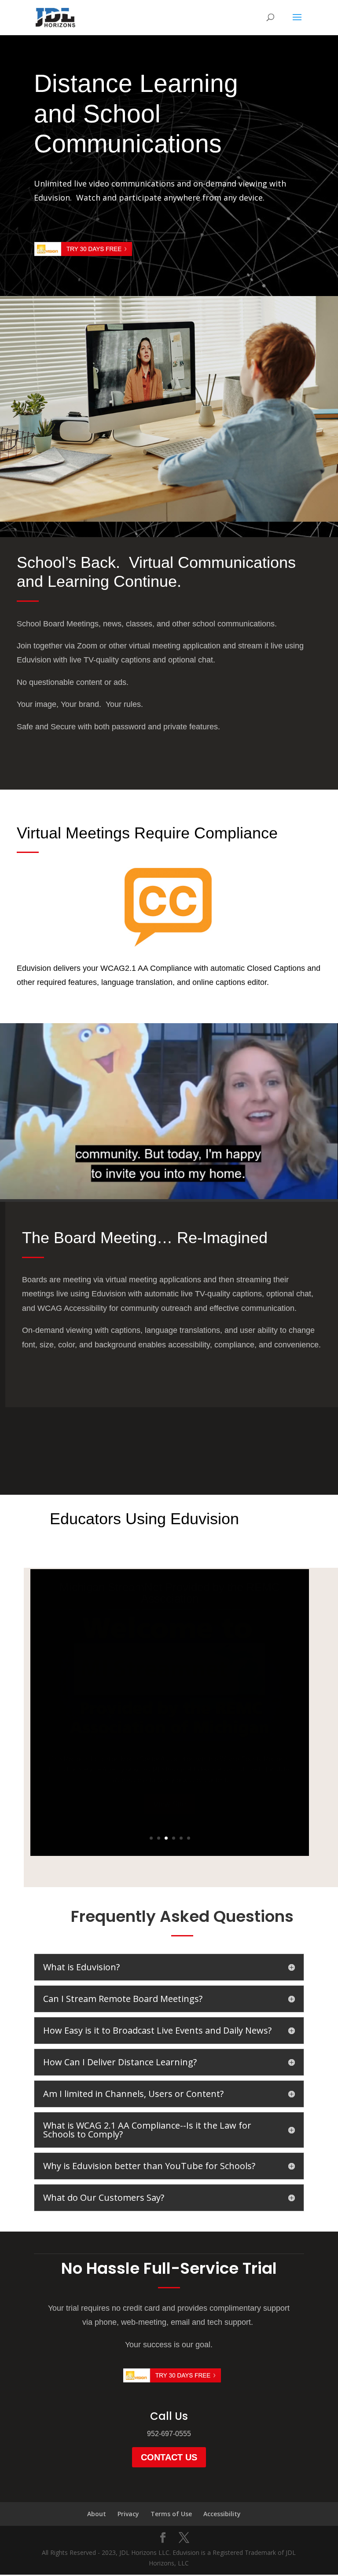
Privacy (128, 2514)
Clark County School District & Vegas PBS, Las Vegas (170, 1593)
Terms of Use (171, 2514)
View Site (170, 1804)
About (97, 2514)
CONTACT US (169, 2457)
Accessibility (222, 2514)
